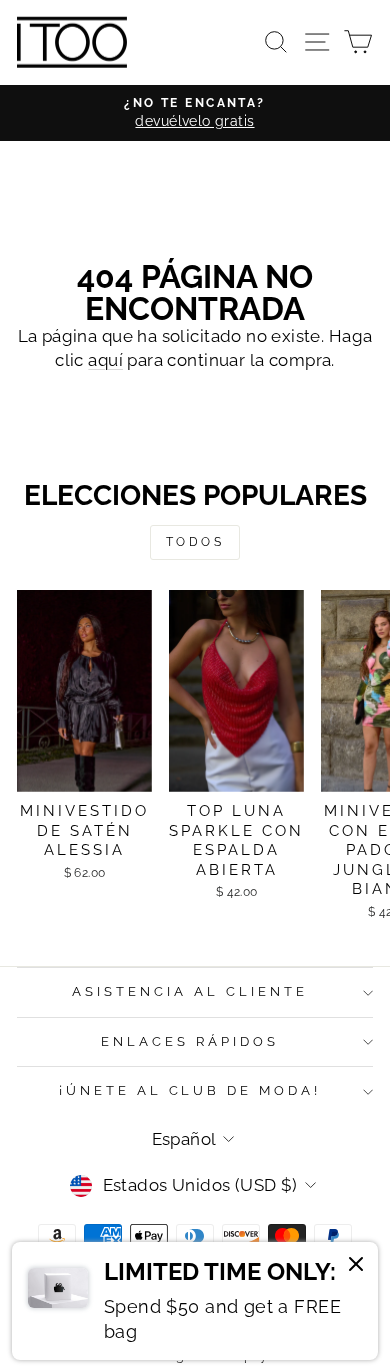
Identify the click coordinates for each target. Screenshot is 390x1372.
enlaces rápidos (190, 1041)
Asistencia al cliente (189, 991)
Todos (195, 542)
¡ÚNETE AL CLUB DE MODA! (190, 1090)
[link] (195, 1301)
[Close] (356, 1267)
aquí (105, 360)
